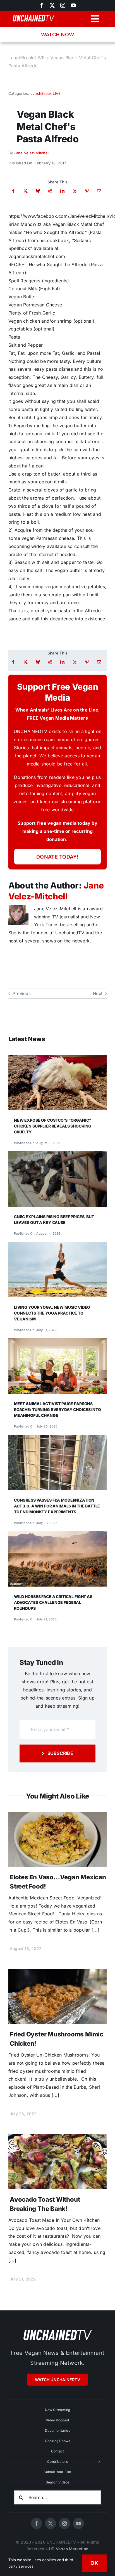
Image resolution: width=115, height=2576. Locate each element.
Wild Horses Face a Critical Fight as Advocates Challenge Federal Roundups (53, 1602)
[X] (26, 191)
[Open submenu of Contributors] (99, 2462)
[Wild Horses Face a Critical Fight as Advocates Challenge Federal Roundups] (57, 1535)
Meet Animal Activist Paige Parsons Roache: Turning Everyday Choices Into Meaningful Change (57, 1409)
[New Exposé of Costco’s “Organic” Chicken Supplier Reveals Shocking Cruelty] (57, 1059)
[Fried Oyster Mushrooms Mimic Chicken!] (57, 1973)
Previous (22, 993)
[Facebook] (13, 191)
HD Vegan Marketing (69, 2549)
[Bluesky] (38, 191)
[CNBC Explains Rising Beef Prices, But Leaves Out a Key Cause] (57, 1155)
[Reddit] (50, 191)
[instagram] (63, 5)
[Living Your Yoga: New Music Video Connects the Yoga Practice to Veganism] (57, 1246)
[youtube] (73, 5)
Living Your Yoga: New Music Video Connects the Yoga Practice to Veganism (52, 1313)
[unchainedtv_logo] (57, 2329)
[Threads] (75, 191)
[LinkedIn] (62, 191)
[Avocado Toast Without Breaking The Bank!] (57, 2138)
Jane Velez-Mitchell (32, 153)
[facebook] (37, 2523)
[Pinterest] (87, 191)
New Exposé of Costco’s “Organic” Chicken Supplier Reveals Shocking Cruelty (53, 1126)
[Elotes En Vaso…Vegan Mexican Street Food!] (57, 1816)
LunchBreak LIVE (27, 58)
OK (94, 2563)
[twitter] (52, 5)
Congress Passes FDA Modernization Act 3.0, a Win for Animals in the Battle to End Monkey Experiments (57, 1506)
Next (98, 993)
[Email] (99, 191)
